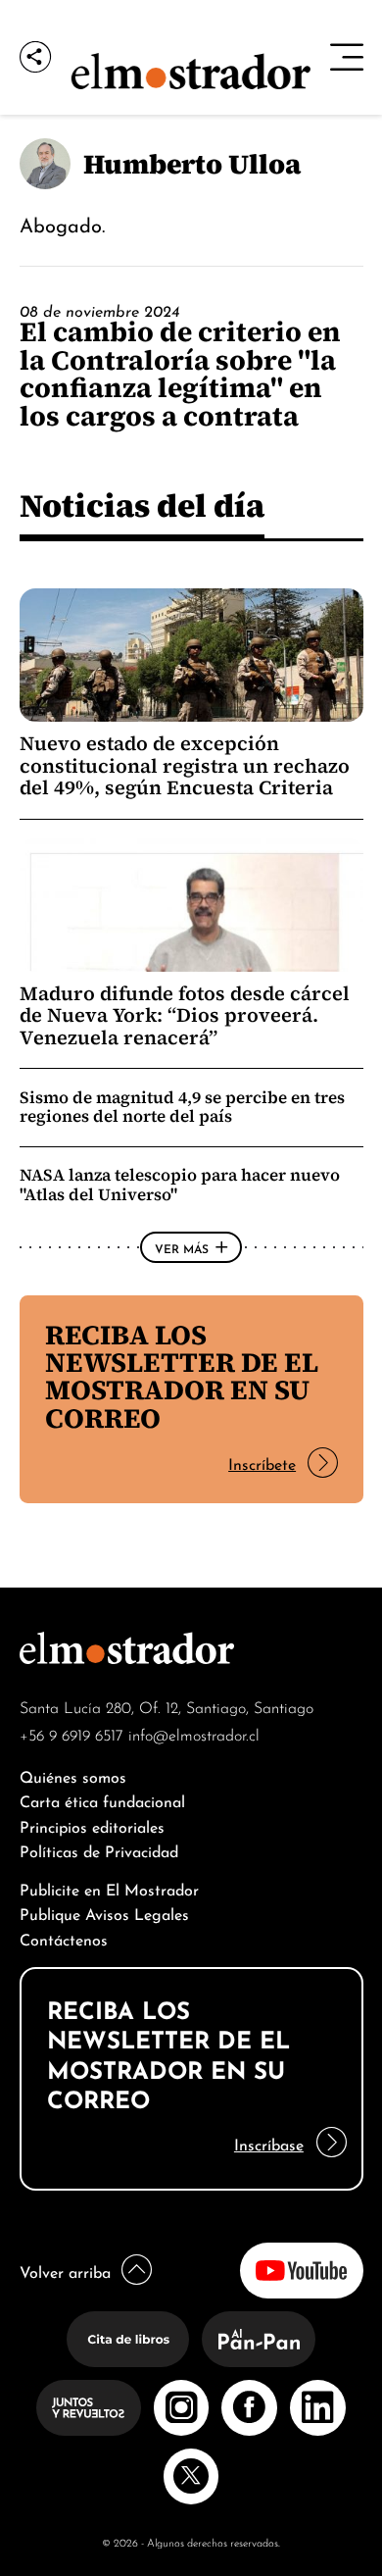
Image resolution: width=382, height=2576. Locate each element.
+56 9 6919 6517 (72, 1734)
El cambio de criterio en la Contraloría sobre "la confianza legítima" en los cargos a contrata (180, 373)
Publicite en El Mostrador (109, 1888)
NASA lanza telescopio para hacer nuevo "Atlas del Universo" (180, 1184)
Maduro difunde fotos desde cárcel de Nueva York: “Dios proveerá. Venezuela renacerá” (185, 1015)
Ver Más (182, 1247)
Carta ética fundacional (102, 1800)
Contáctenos (64, 1938)
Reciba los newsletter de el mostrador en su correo (182, 1376)
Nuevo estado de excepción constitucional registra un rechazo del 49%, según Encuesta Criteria (185, 765)
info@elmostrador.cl (194, 1734)
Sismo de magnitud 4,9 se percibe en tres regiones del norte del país (182, 1107)
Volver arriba (65, 2271)
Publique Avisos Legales (104, 1913)
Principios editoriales (92, 1825)
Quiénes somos (73, 1775)
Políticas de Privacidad (99, 1850)
